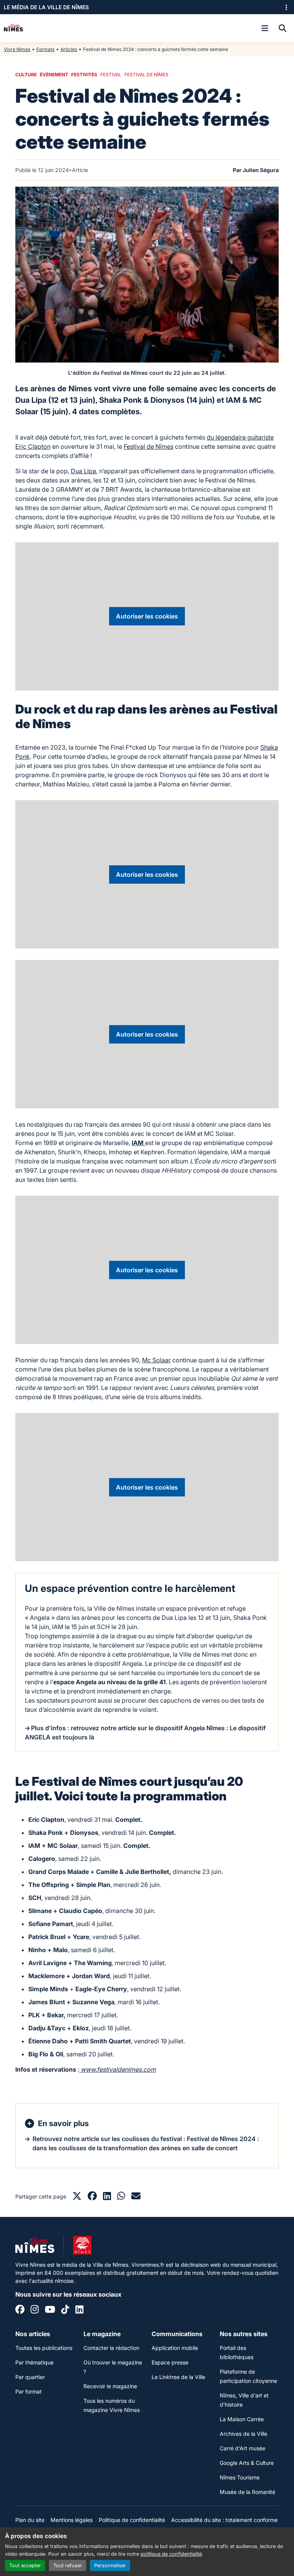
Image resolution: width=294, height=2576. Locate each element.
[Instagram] (35, 2310)
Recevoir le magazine (110, 2386)
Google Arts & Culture (247, 2463)
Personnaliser (110, 2565)
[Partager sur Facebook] (92, 2197)
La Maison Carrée (242, 2419)
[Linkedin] (79, 2310)
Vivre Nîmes (17, 49)
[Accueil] (13, 28)
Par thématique (34, 2362)
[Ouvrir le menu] (265, 28)
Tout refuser (68, 2565)
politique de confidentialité (171, 2554)
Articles (69, 49)
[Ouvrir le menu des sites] (286, 7)
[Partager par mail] (136, 2197)
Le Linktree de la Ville (178, 2377)
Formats (45, 49)
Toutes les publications (44, 2348)
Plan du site (30, 2520)
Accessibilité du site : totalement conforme (224, 2520)
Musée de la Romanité (247, 2492)
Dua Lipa (83, 471)
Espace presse (170, 2362)
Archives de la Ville (243, 2434)
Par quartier (30, 2377)
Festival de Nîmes (149, 446)
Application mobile (175, 2348)
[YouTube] (50, 2310)
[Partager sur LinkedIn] (107, 2197)
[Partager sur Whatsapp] (121, 2197)
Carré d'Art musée (243, 2448)
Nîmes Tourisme (240, 2477)
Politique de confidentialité (132, 2520)
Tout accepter (25, 2565)
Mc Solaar (156, 1360)
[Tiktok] (65, 2310)
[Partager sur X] (77, 2197)
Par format (29, 2391)
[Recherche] (283, 28)
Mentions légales (72, 2520)
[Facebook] (20, 2310)
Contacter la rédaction (111, 2348)
